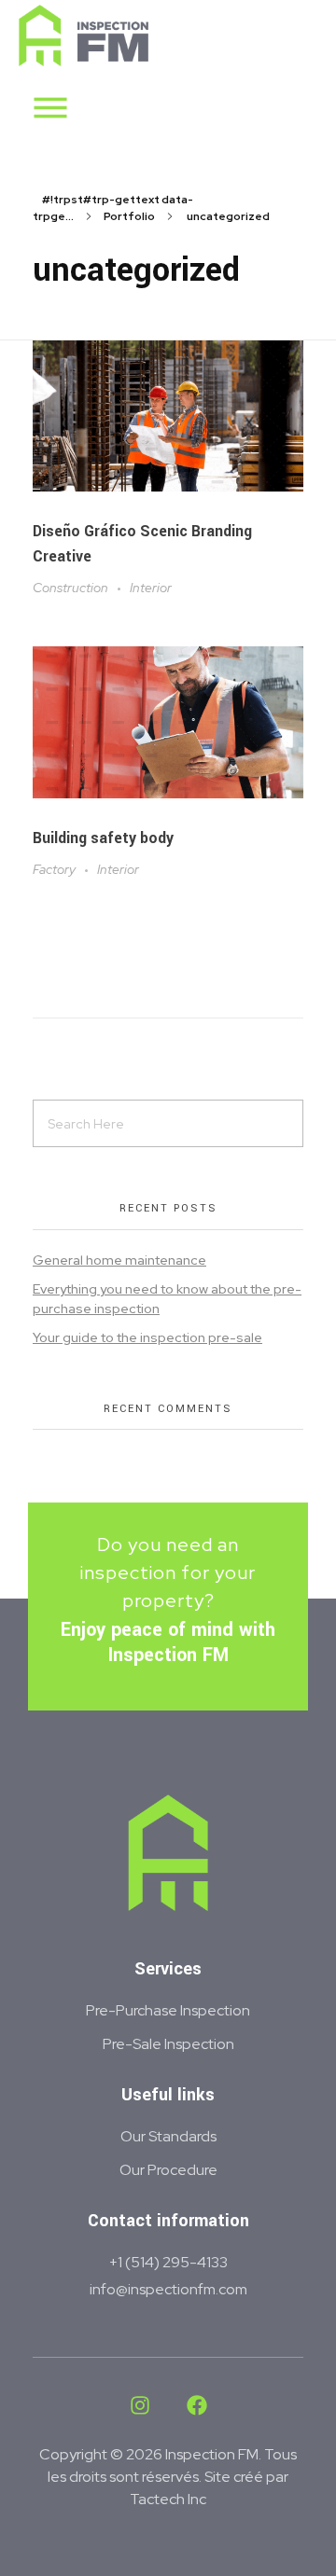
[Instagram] (140, 2405)
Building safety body (103, 838)
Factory (54, 869)
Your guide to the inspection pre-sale (147, 1337)
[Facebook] (197, 2405)
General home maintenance (119, 1260)
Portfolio (129, 216)
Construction (70, 588)
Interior (151, 588)
